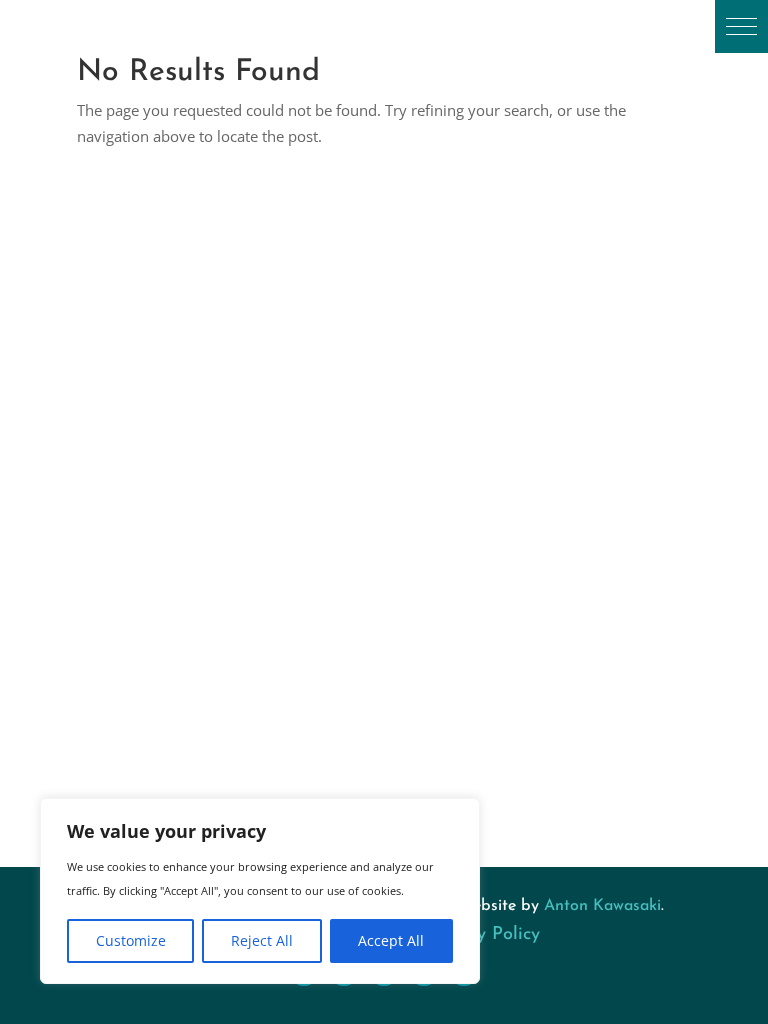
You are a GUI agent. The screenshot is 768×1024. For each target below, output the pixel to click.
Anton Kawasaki (602, 906)
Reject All (262, 940)
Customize (131, 940)
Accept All (391, 940)
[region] (260, 891)
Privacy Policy (483, 935)
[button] (741, 26)
